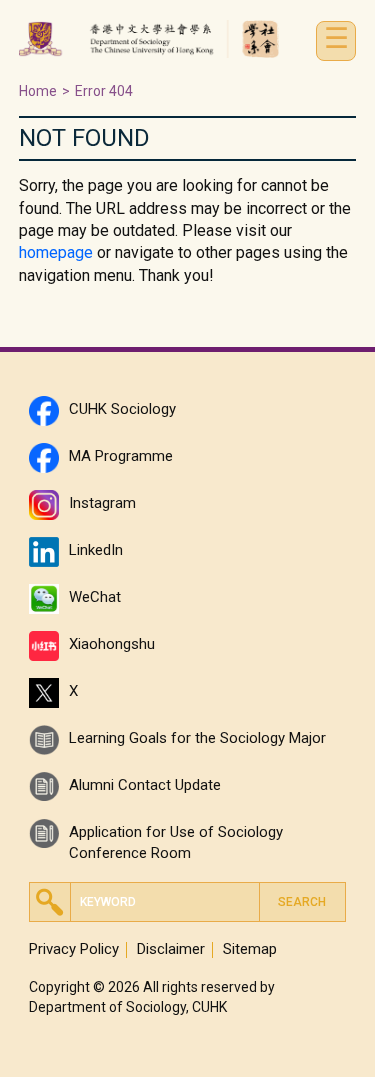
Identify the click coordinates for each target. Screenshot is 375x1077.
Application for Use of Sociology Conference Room (176, 837)
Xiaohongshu (112, 644)
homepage (56, 252)
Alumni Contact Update (145, 785)
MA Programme (121, 456)
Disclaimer (171, 949)
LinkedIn (96, 550)
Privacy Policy (74, 949)
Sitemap (250, 949)
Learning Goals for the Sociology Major (197, 738)
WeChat (95, 597)
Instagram (102, 503)
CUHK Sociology (122, 409)
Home (38, 91)
